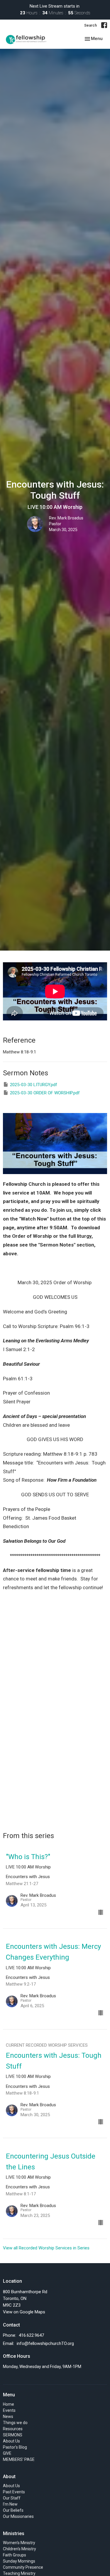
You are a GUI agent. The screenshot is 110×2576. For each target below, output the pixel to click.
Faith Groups (15, 2555)
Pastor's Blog (15, 2447)
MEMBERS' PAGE (19, 2459)
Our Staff (12, 2498)
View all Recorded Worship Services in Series (46, 2248)
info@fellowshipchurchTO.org (45, 2343)
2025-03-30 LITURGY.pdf (34, 1085)
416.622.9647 (31, 2335)
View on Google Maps (24, 2312)
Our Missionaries (18, 2516)
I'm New (10, 2504)
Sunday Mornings (19, 2561)
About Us (11, 2441)
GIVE (7, 2453)
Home (9, 2404)
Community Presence (23, 2567)
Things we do (15, 2423)
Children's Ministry (20, 2549)
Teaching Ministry (19, 2573)
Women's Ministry (19, 2543)
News (8, 2416)
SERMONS (13, 2435)
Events (9, 2410)
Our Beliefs (13, 2510)
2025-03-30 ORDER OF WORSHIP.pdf (45, 1093)
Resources (13, 2429)
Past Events (14, 2492)
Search (90, 25)
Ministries (14, 2533)
